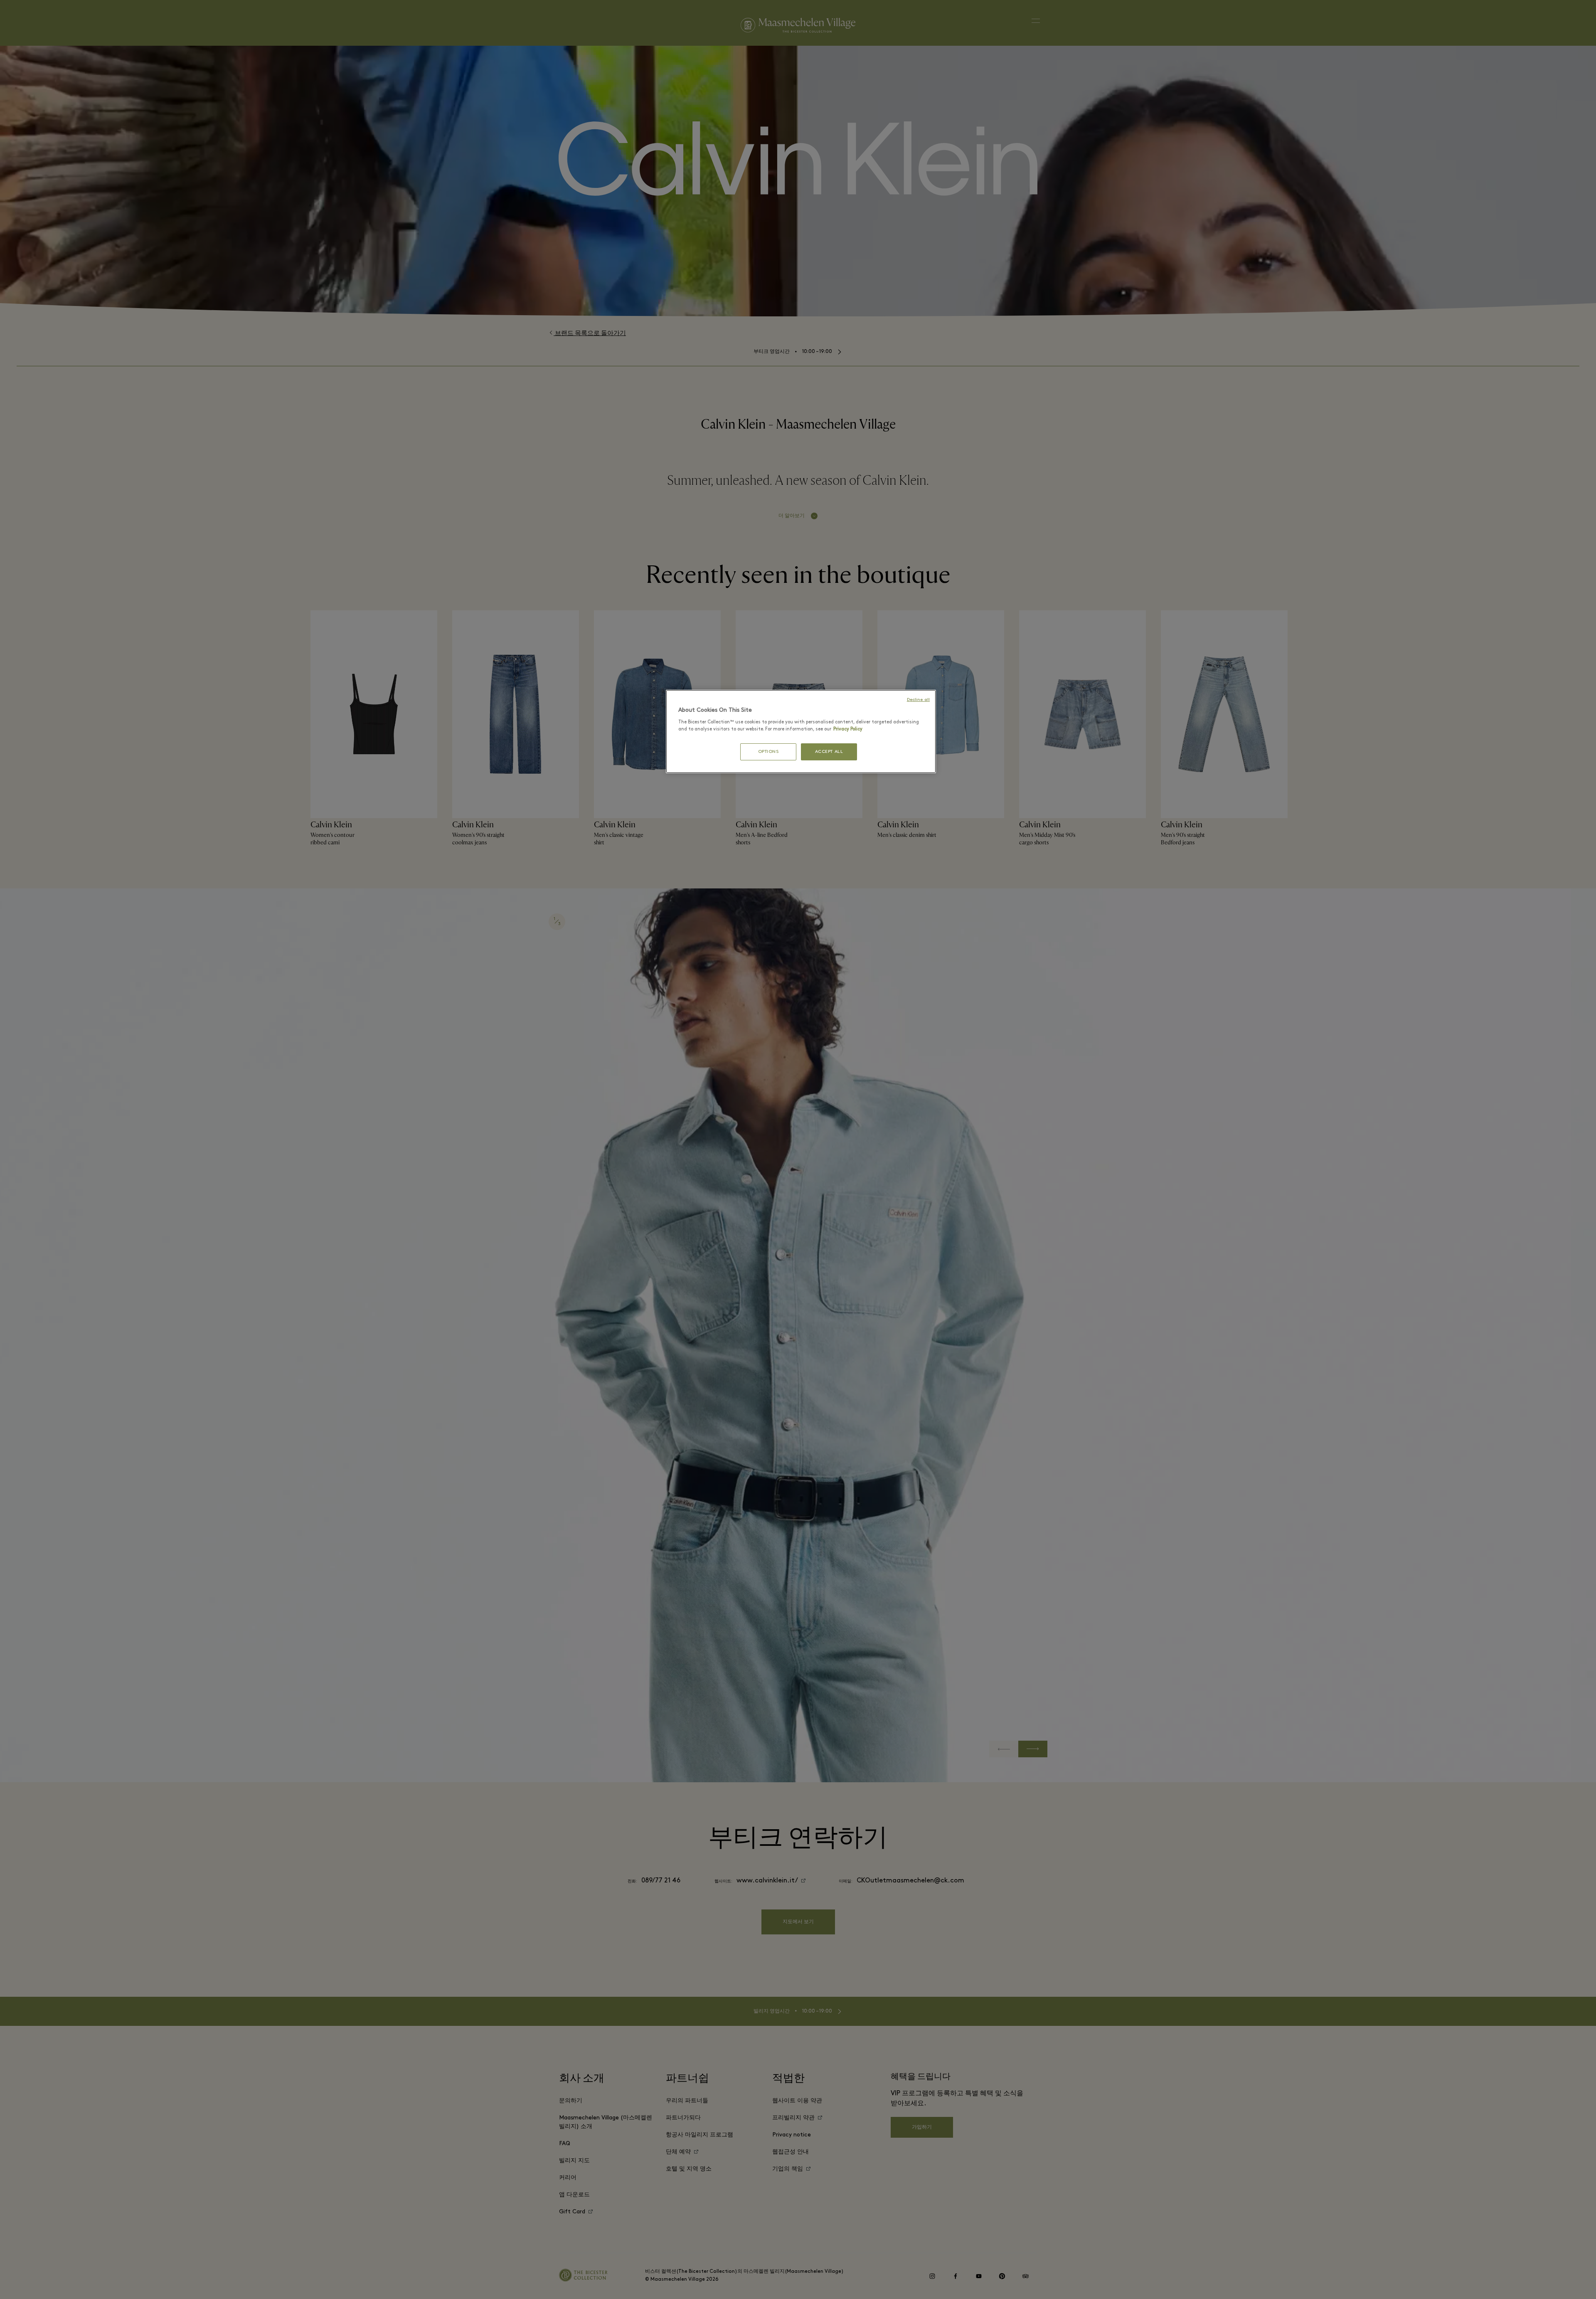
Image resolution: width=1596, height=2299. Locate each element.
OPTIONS (768, 752)
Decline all (918, 700)
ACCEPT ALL (829, 752)
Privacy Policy (848, 729)
